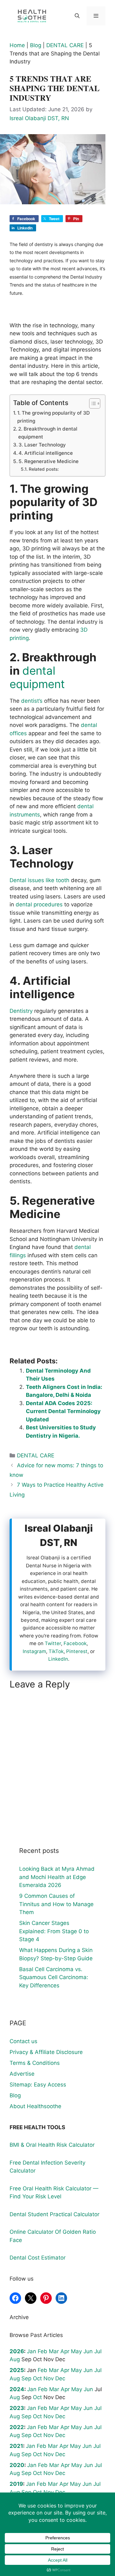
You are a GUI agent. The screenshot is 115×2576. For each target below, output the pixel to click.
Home (17, 45)
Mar (54, 2351)
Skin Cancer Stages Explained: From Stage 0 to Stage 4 (54, 1931)
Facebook (75, 1643)
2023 (17, 2408)
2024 (17, 2389)
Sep (26, 2378)
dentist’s (32, 701)
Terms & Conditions (35, 2063)
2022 (17, 2427)
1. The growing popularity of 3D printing (54, 417)
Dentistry (21, 1011)
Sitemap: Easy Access (38, 2085)
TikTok (56, 1651)
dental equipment (37, 677)
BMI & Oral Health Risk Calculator (52, 2145)
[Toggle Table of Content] (92, 403)
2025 (17, 2370)
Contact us (23, 2041)
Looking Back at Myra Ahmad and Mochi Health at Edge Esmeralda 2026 (57, 1877)
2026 (17, 2351)
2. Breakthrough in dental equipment (48, 433)
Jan (31, 2351)
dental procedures (39, 904)
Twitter (53, 1643)
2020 (17, 2465)
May (76, 2351)
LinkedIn (58, 1659)
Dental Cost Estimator (38, 2258)
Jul (98, 2351)
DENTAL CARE (65, 45)
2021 (16, 2446)
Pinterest (77, 1651)
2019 (16, 2484)
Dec (60, 2378)
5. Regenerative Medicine (49, 461)
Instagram (34, 1651)
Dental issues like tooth (39, 880)
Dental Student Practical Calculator (54, 2214)
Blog (36, 45)
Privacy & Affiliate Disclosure (46, 2052)
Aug (15, 2359)
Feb (42, 2351)
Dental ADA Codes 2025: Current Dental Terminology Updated (63, 1411)
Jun (88, 2351)
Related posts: (44, 469)
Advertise (22, 2074)
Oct (37, 2378)
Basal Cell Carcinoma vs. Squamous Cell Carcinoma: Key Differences (54, 1977)
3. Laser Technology (42, 445)
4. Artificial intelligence (46, 453)
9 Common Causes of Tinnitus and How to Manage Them (56, 1904)
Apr (65, 2351)
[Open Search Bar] (77, 16)
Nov (49, 2378)
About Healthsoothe (35, 2106)
